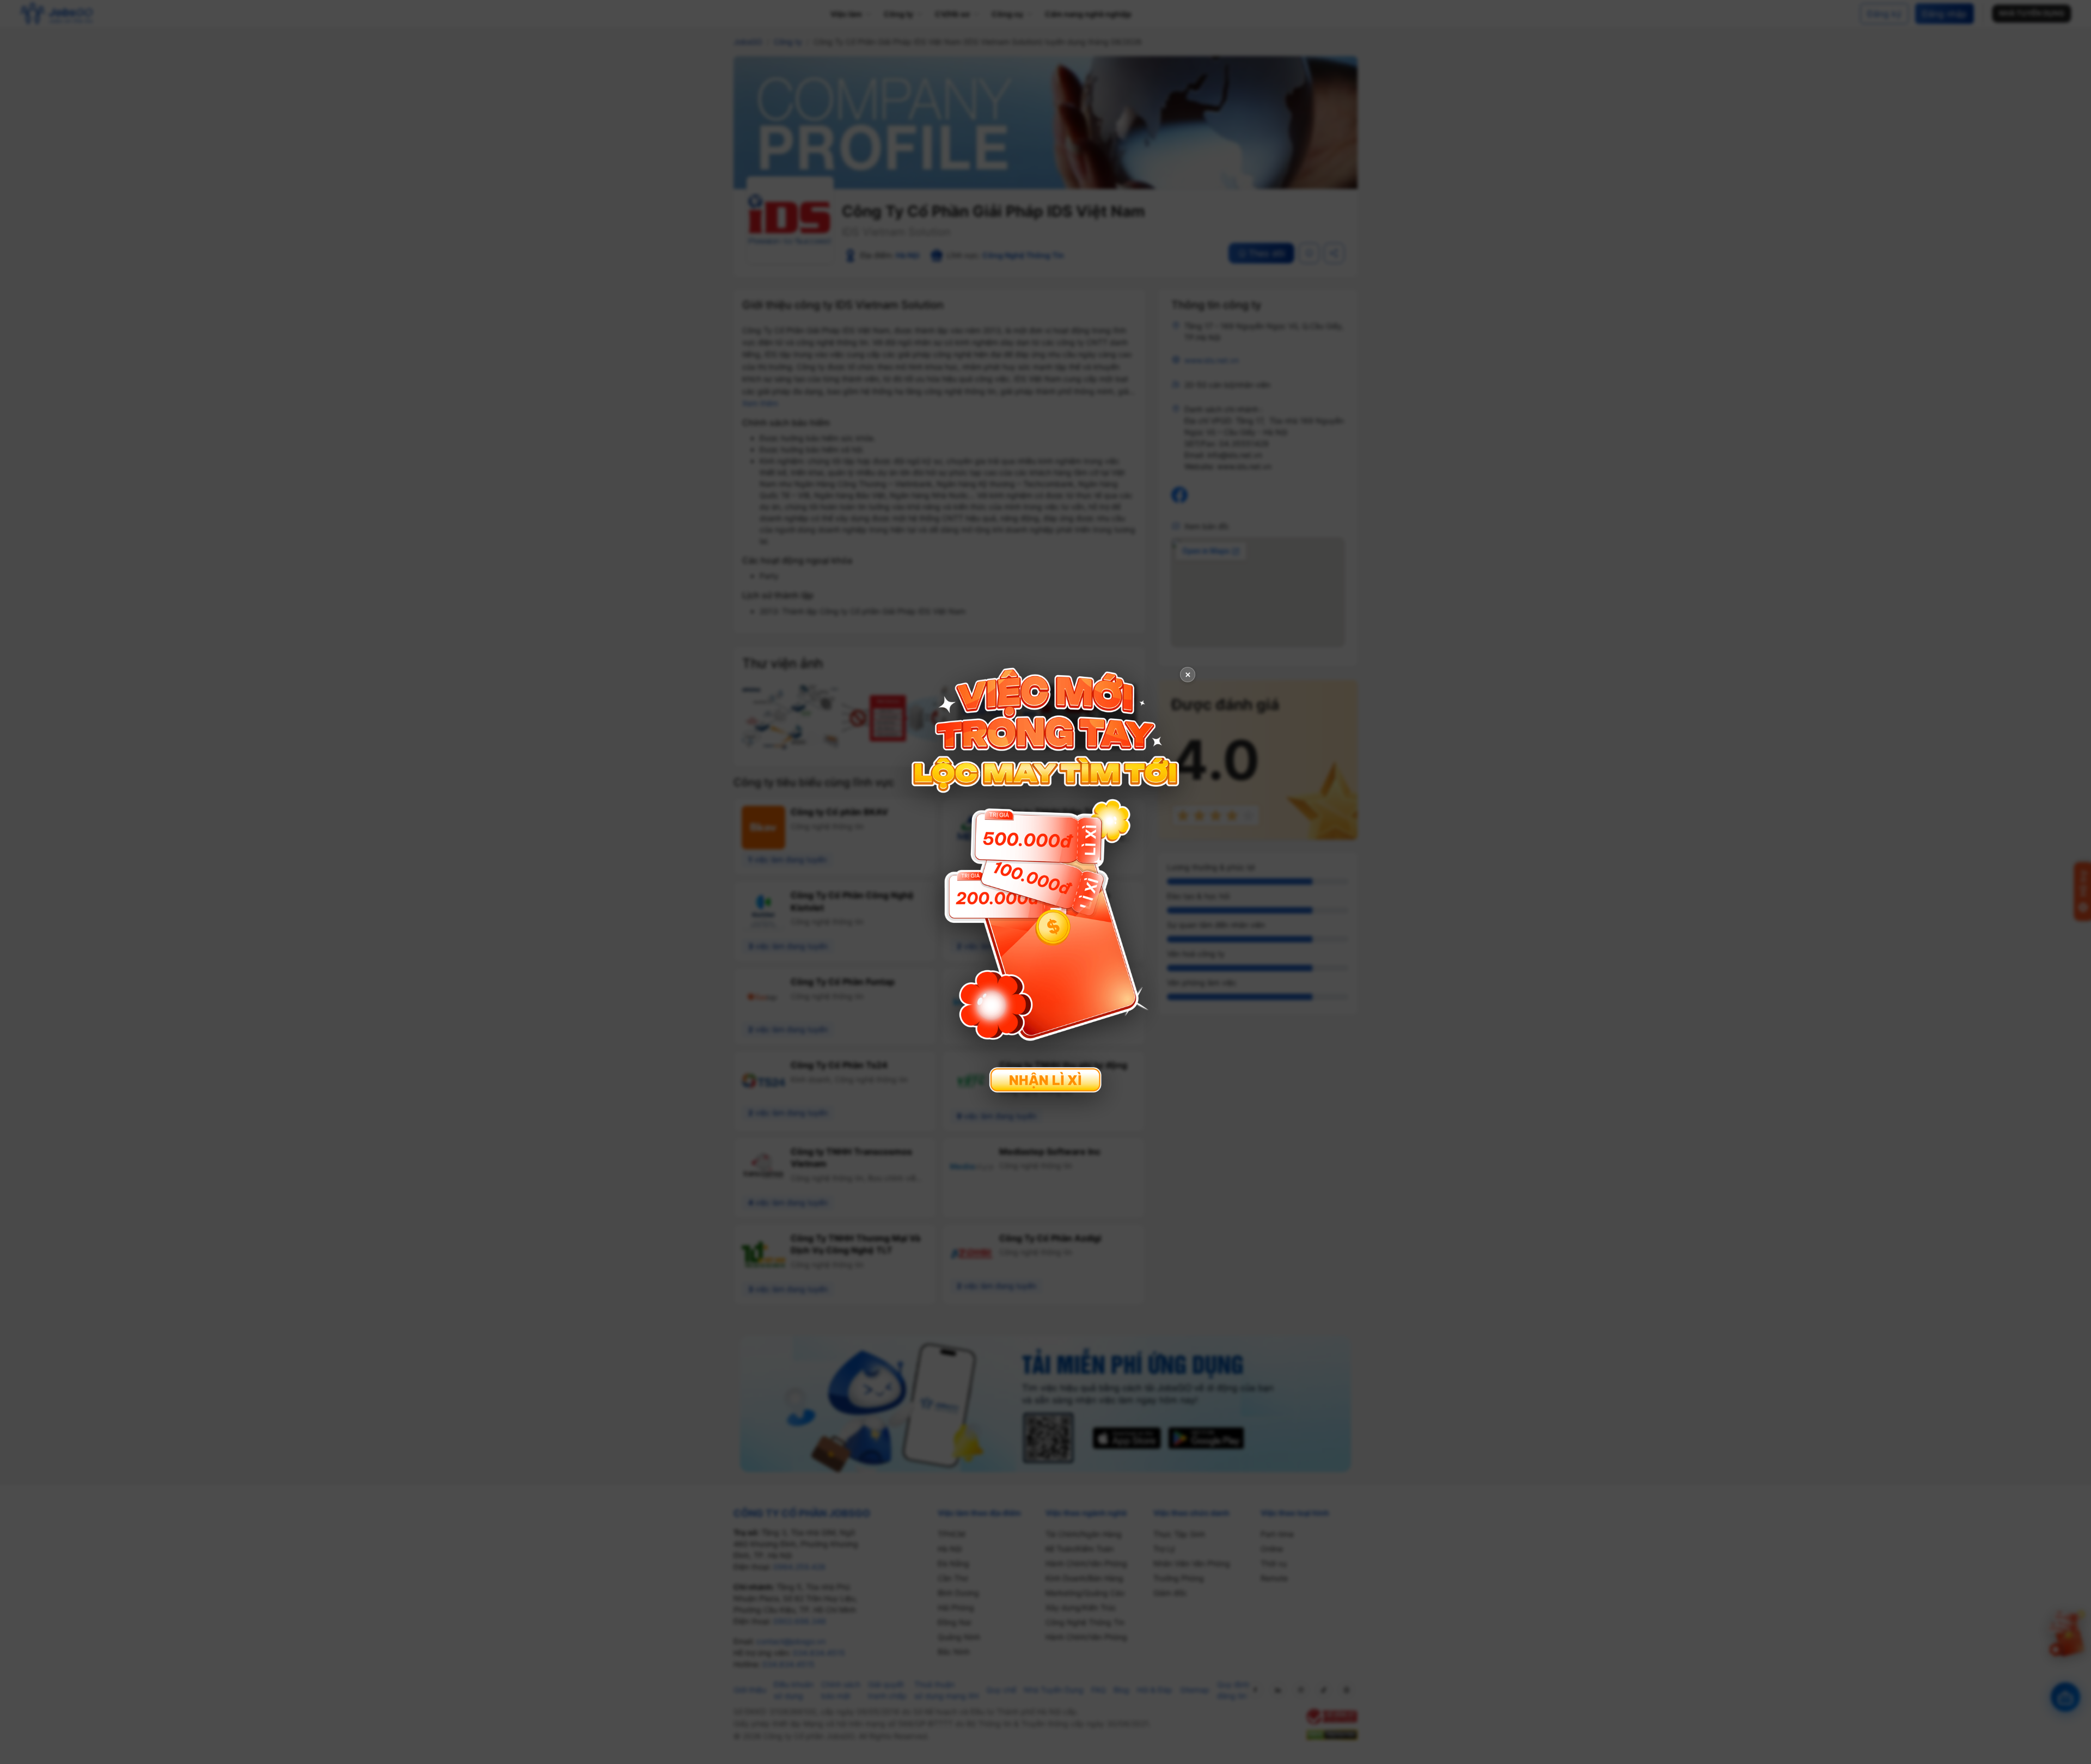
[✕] (1045, 881)
